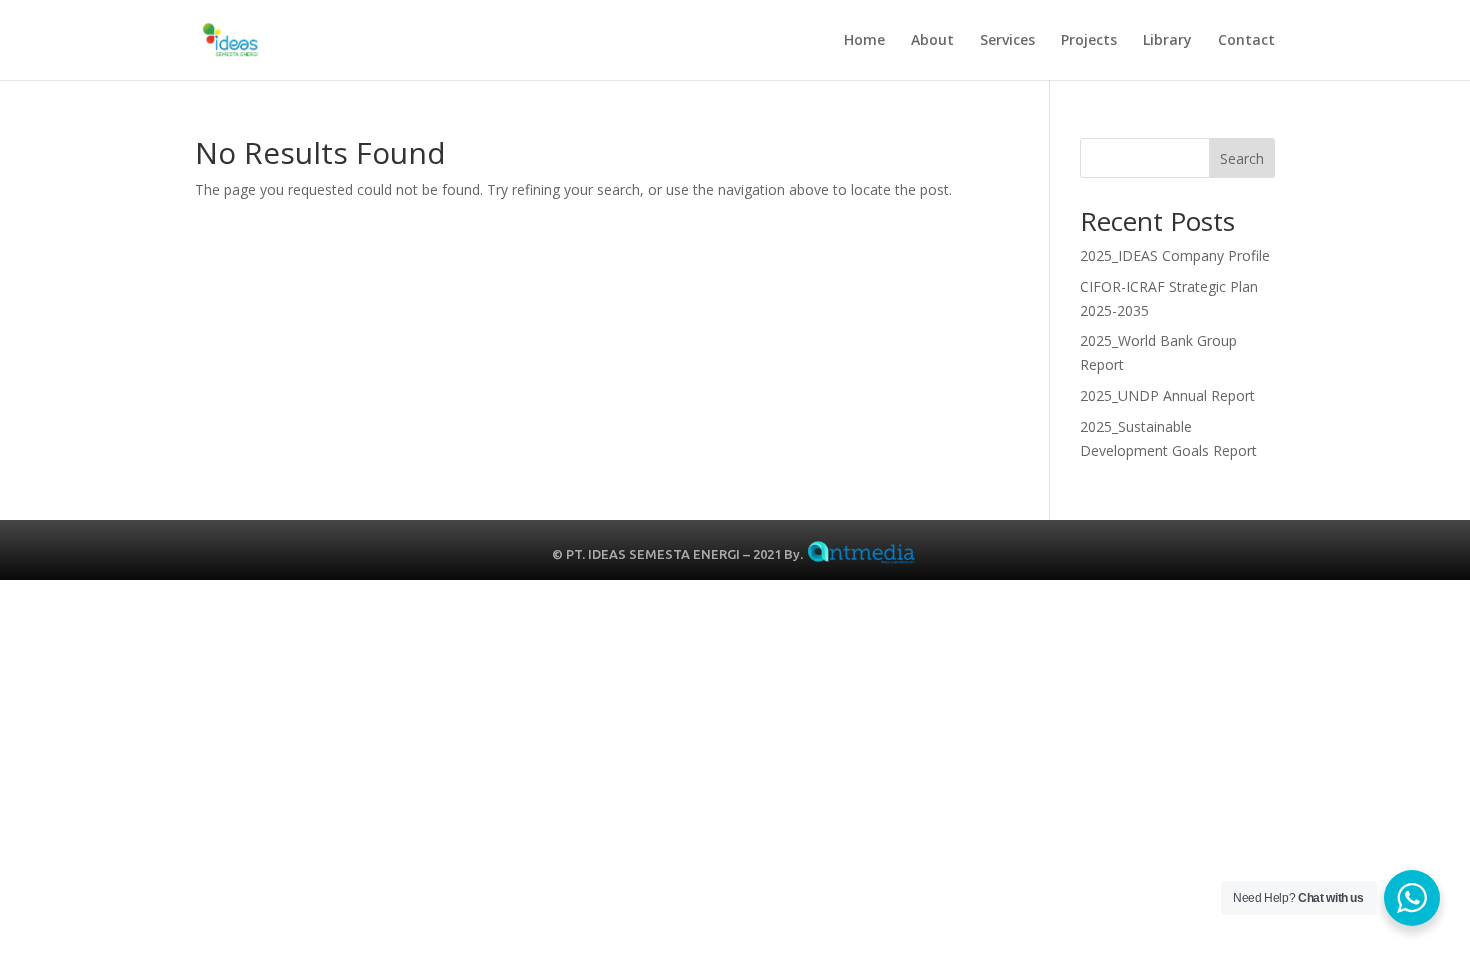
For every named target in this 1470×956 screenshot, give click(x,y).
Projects (1089, 41)
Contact (1246, 41)
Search (1242, 158)
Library (1167, 41)
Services (1007, 41)
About (932, 41)
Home (864, 41)
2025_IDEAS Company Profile (1175, 255)
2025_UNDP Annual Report (1167, 395)
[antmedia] (862, 555)
